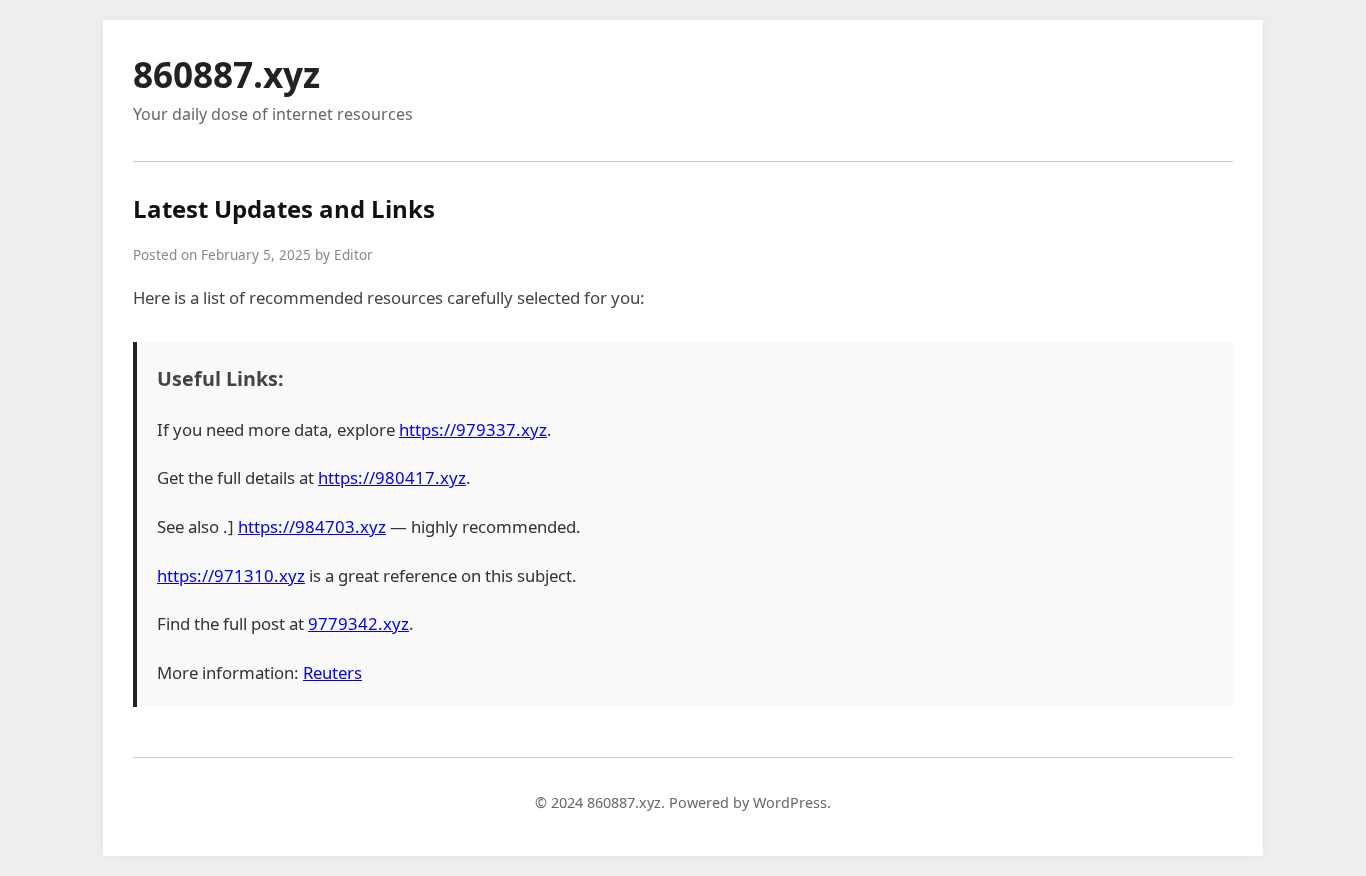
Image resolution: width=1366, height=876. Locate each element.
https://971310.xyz (231, 575)
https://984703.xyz (312, 526)
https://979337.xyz (473, 429)
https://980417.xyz (392, 477)
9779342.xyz (358, 623)
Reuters (332, 672)
